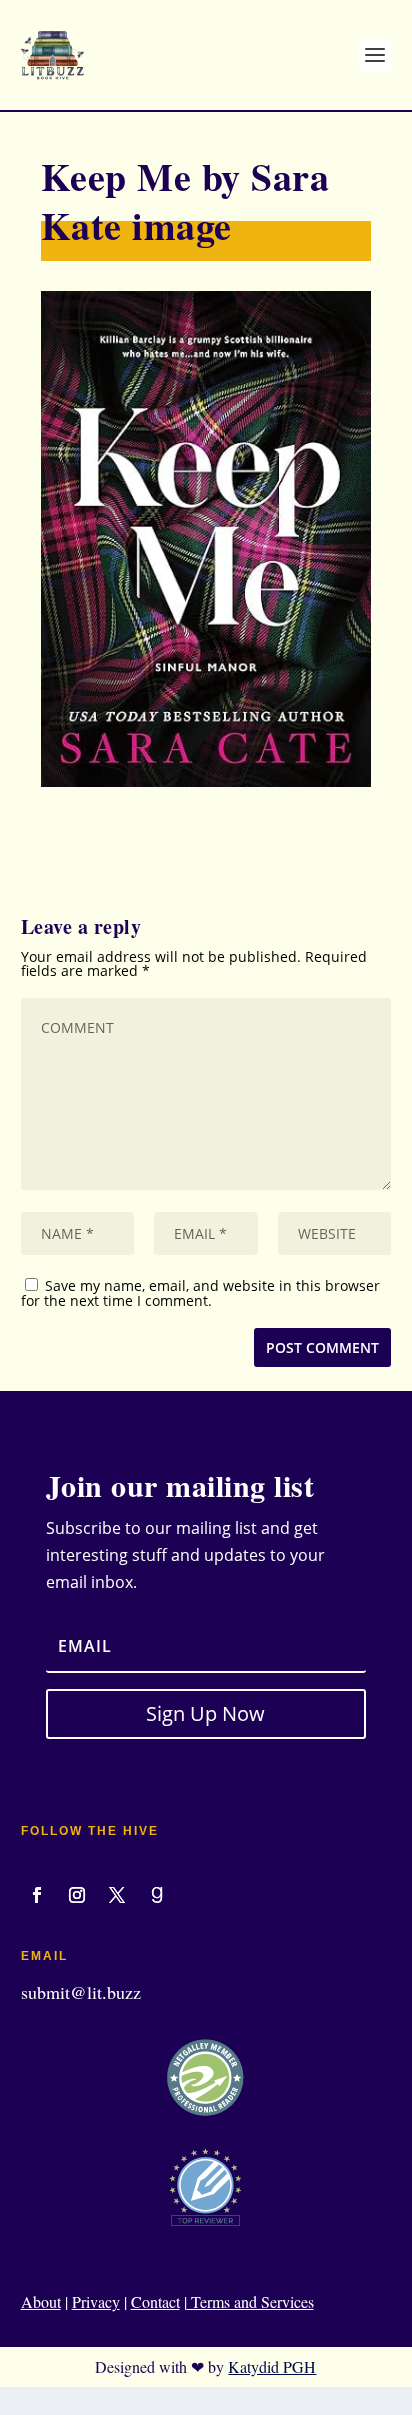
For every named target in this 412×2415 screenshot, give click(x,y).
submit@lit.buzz (81, 1992)
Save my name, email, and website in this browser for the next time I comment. (200, 1293)
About (41, 2301)
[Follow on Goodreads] (157, 1895)
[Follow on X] (117, 1895)
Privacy (96, 2301)
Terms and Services (250, 2301)
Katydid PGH (272, 2366)
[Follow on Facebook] (37, 1895)
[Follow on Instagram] (77, 1895)
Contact (155, 2301)
